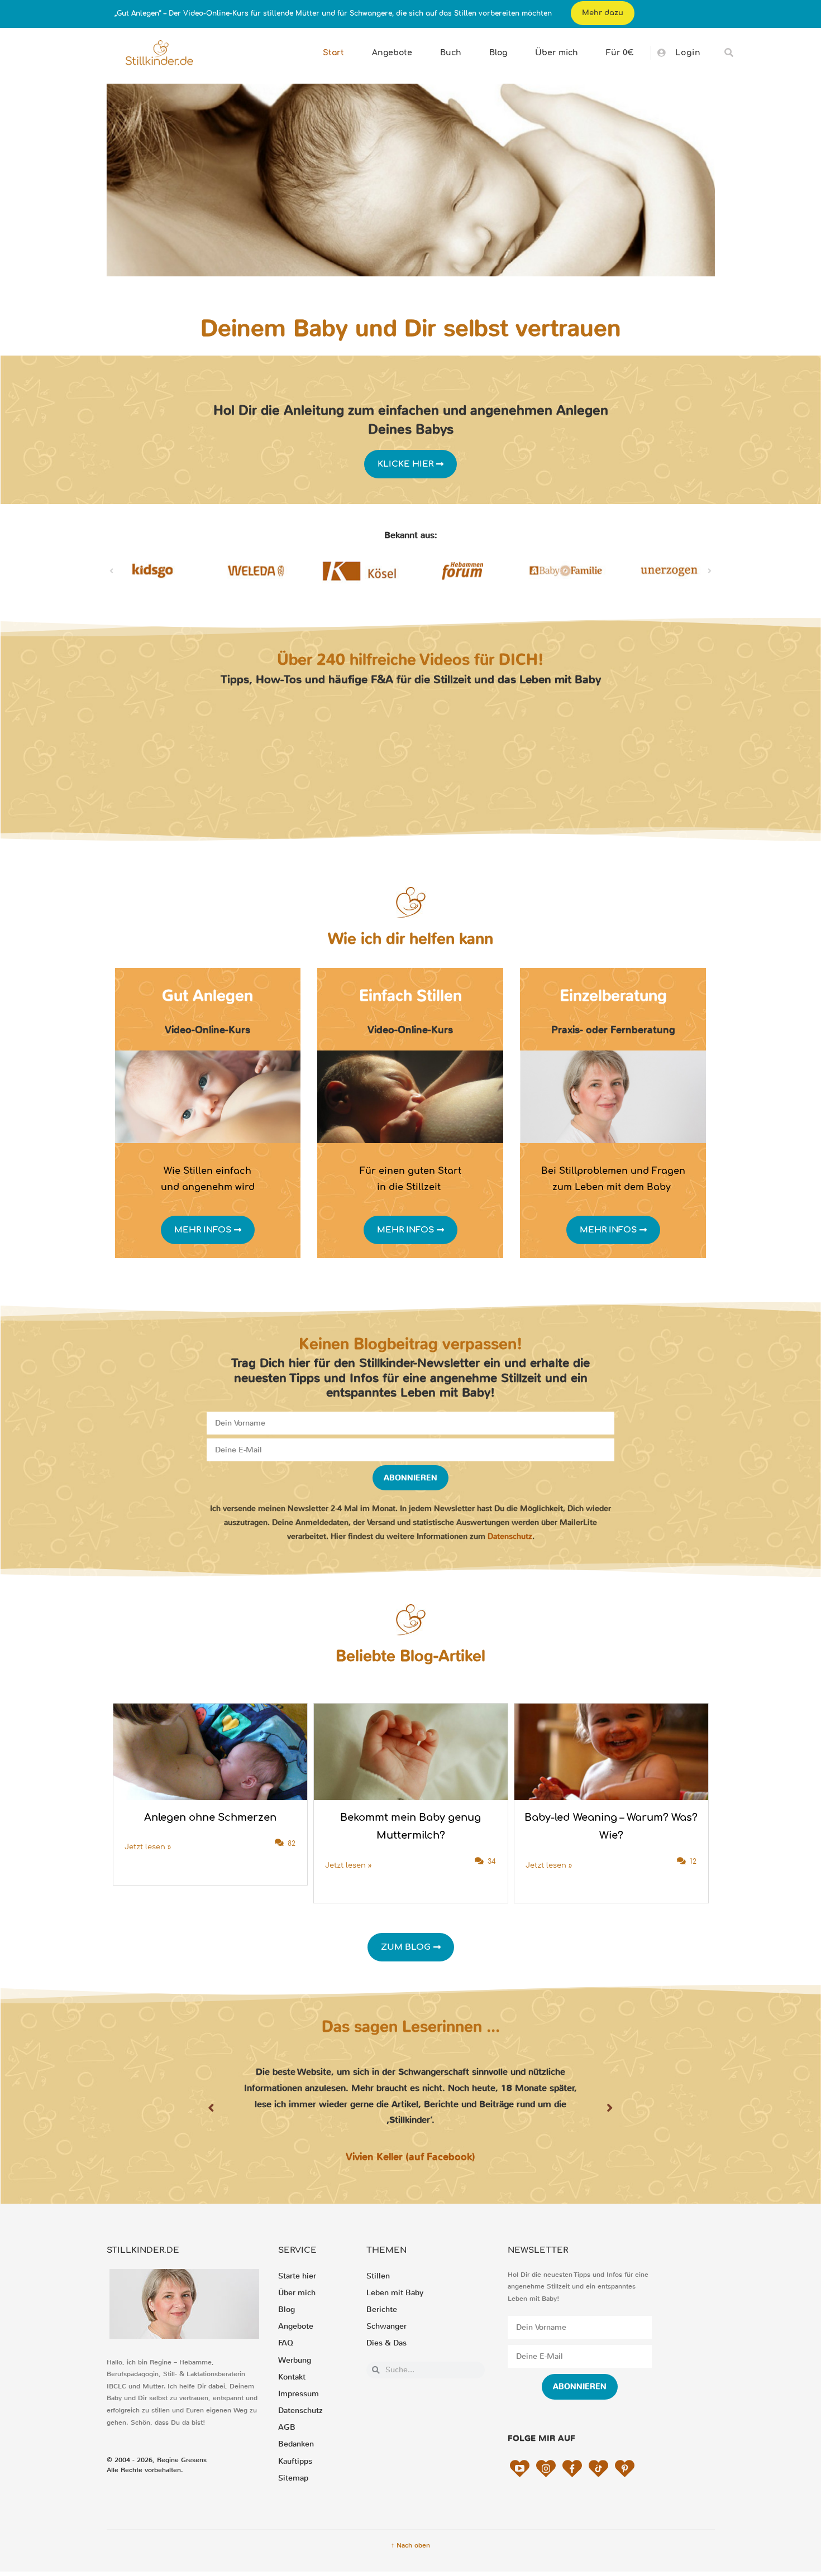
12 (693, 1862)
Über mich (557, 53)
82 (292, 1844)
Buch (451, 53)
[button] (729, 53)
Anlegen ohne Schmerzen (210, 1817)
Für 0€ (620, 53)
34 (492, 1862)
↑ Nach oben (410, 2545)
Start (333, 53)
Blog (498, 53)
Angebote (392, 53)
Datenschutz (510, 1536)
